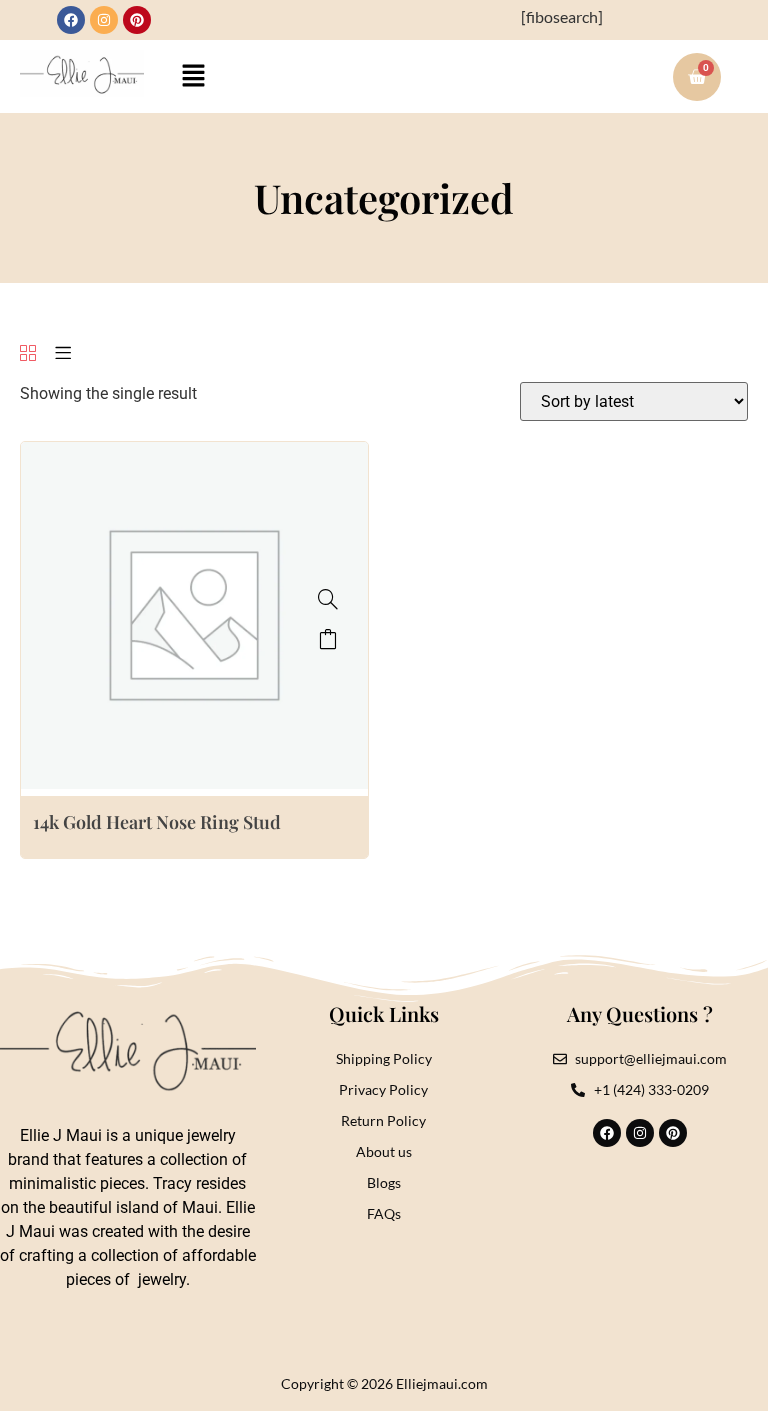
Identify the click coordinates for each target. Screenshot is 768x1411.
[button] (194, 76)
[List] (63, 354)
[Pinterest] (137, 20)
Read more (328, 639)
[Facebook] (71, 20)
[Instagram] (104, 20)
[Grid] (28, 354)
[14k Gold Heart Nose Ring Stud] (328, 599)
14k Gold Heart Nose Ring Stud (157, 822)
